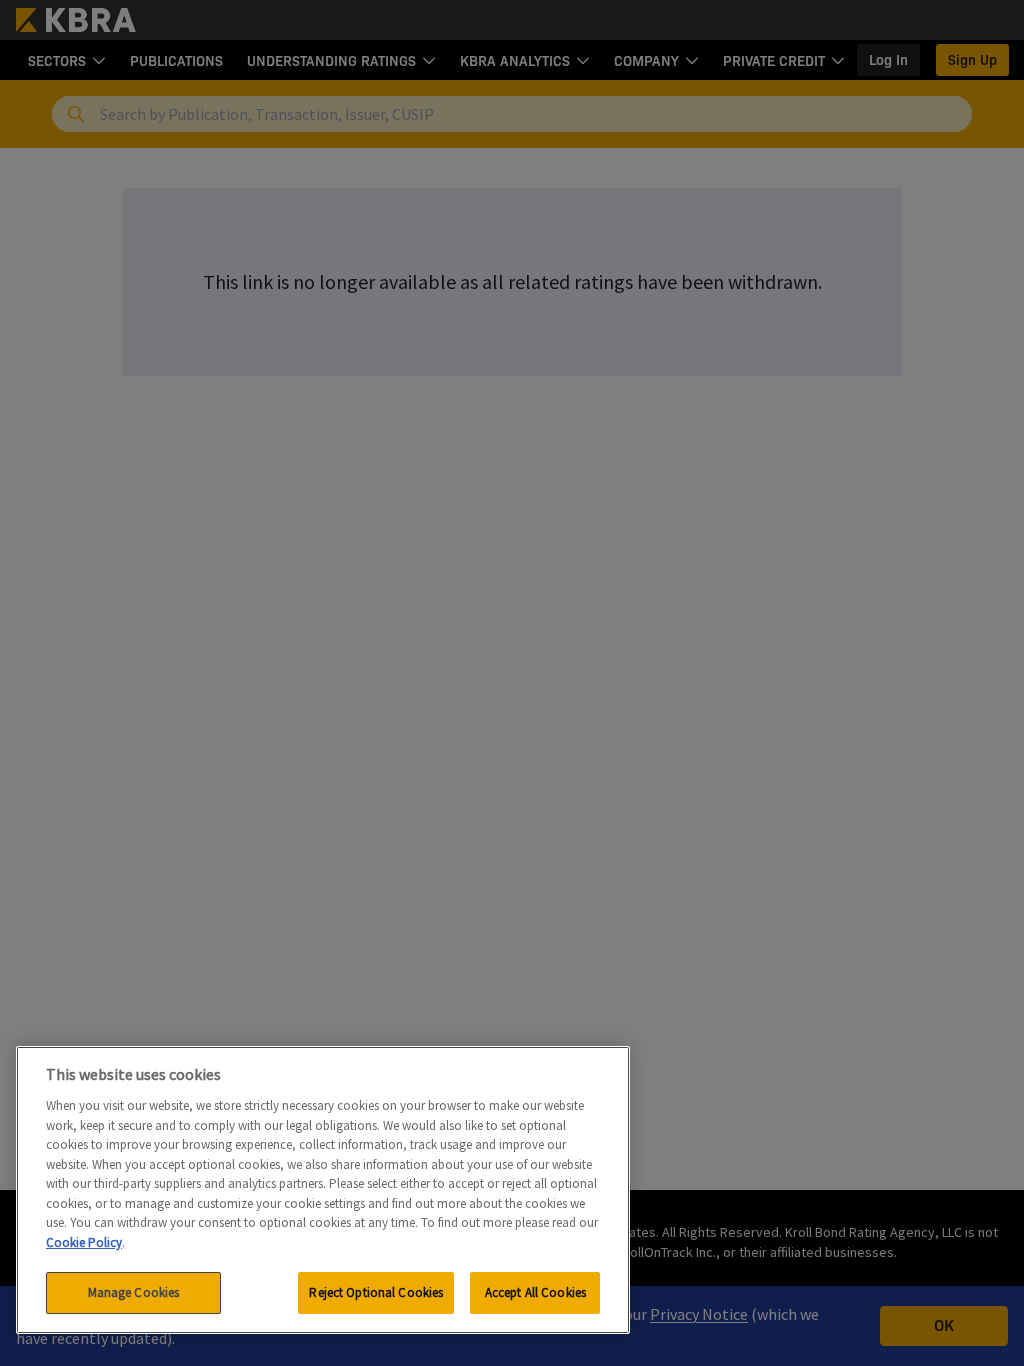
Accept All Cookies (535, 1292)
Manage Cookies (134, 1292)
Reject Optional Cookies (376, 1292)
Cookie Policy (84, 1242)
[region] (323, 1190)
